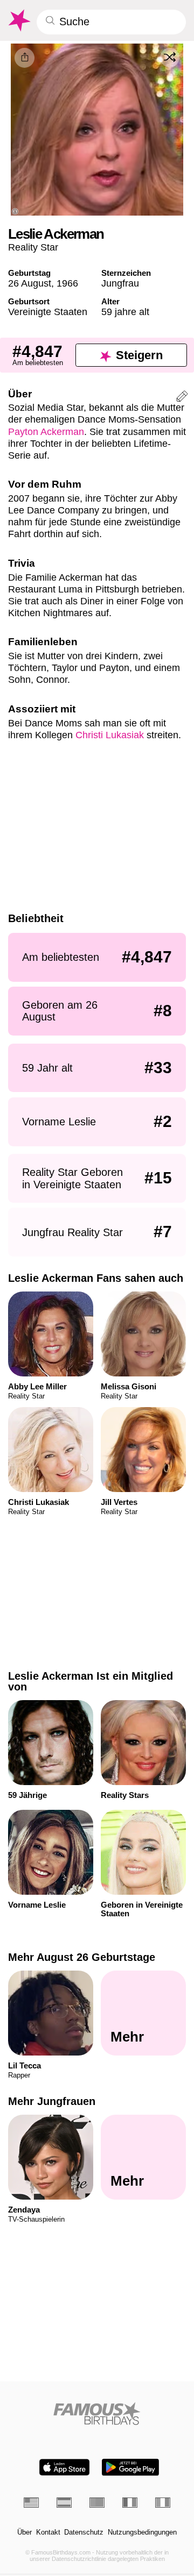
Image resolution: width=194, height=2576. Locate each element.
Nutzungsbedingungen (142, 2532)
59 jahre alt (125, 312)
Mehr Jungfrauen (52, 2101)
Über (25, 2532)
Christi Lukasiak (110, 735)
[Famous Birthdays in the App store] (64, 2467)
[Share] (25, 58)
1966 (67, 283)
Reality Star (33, 247)
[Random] (170, 58)
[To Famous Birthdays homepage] (19, 20)
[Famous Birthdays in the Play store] (130, 2467)
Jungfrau (120, 283)
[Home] (97, 2413)
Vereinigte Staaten (48, 312)
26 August (30, 283)
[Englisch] (31, 2502)
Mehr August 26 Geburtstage (82, 1957)
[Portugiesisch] (97, 2502)
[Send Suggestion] (182, 398)
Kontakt (48, 2532)
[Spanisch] (64, 2502)
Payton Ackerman (46, 431)
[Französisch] (130, 2502)
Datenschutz (84, 2532)
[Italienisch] (163, 2502)
